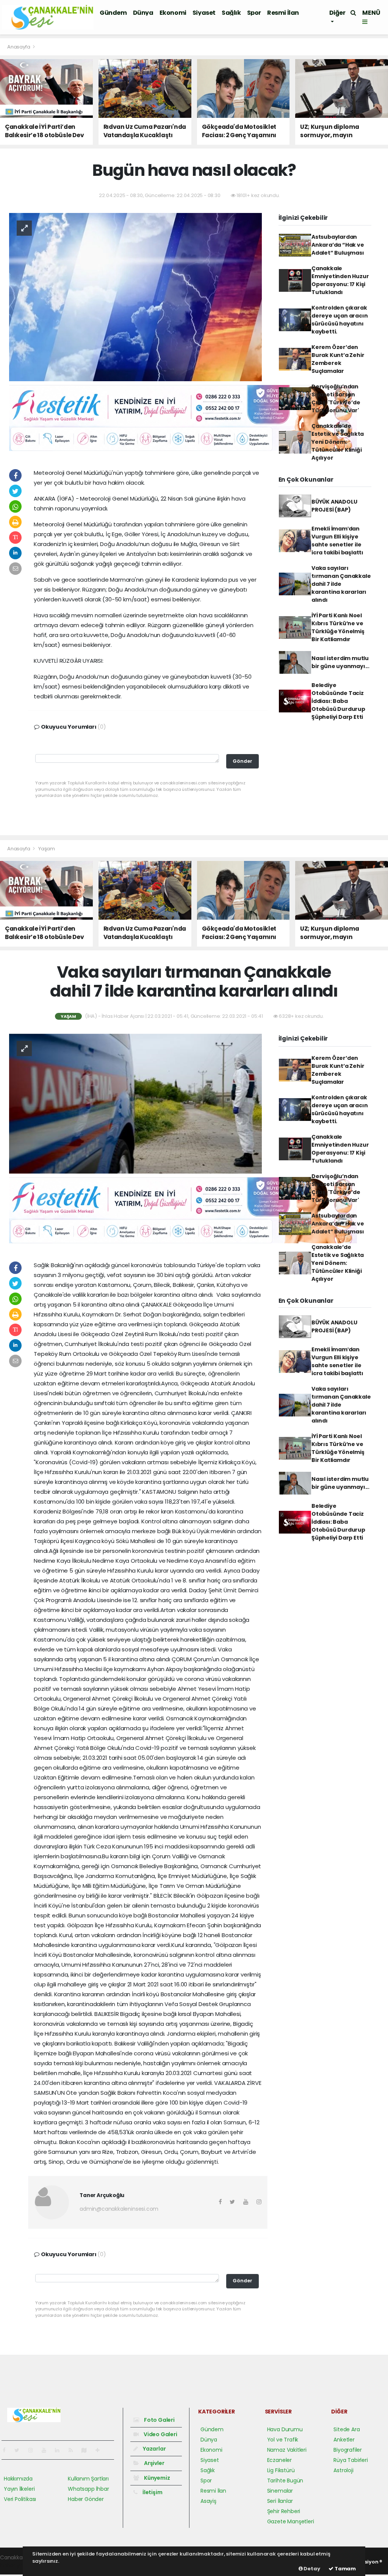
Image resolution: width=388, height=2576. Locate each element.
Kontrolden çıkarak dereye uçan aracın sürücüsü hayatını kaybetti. (340, 320)
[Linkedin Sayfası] (60, 2450)
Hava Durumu (285, 2429)
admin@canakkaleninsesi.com (119, 2209)
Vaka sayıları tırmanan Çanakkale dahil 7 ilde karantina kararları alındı (341, 584)
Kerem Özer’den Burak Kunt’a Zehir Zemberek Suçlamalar (338, 359)
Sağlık (231, 13)
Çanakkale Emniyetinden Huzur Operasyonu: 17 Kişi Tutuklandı (340, 280)
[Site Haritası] (87, 2450)
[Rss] (74, 2450)
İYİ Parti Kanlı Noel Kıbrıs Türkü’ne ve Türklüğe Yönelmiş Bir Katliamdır (338, 627)
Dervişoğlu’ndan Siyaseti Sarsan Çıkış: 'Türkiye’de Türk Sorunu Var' (336, 398)
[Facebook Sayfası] (7, 2450)
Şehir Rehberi (284, 2511)
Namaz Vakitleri (287, 2450)
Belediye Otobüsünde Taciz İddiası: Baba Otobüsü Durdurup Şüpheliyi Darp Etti (338, 701)
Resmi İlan (283, 13)
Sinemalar (280, 2491)
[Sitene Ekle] (101, 2450)
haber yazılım (17, 2565)
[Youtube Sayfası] (47, 2450)
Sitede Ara (347, 2429)
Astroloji (343, 2470)
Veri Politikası (20, 2499)
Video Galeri (160, 2434)
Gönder (242, 761)
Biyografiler (348, 2450)
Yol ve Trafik (283, 2440)
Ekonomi (173, 13)
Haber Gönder (86, 2499)
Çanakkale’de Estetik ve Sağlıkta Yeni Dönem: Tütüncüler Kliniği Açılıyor (338, 442)
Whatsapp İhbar (88, 2489)
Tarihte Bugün (285, 2481)
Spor (254, 13)
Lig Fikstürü (281, 2470)
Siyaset (204, 13)
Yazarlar (154, 2449)
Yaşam (47, 849)
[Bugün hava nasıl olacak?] (135, 296)
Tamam (345, 2569)
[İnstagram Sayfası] (34, 2450)
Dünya (143, 13)
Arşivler (153, 2463)
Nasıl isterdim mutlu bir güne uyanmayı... (340, 662)
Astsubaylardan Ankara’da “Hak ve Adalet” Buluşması (338, 245)
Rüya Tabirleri (350, 2460)
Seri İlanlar (280, 2501)
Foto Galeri (159, 2420)
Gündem (113, 13)
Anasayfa (19, 47)
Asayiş (208, 2501)
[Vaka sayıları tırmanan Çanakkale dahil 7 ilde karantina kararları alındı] (135, 1103)
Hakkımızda (18, 2479)
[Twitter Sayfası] (20, 2450)
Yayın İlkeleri (19, 2489)
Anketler (344, 2440)
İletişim (152, 2492)
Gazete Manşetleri (291, 2521)
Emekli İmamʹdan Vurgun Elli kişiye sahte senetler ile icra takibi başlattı (337, 541)
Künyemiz (156, 2478)
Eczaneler (279, 2460)
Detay (311, 2569)
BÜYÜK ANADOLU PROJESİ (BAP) (334, 506)
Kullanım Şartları (88, 2479)
